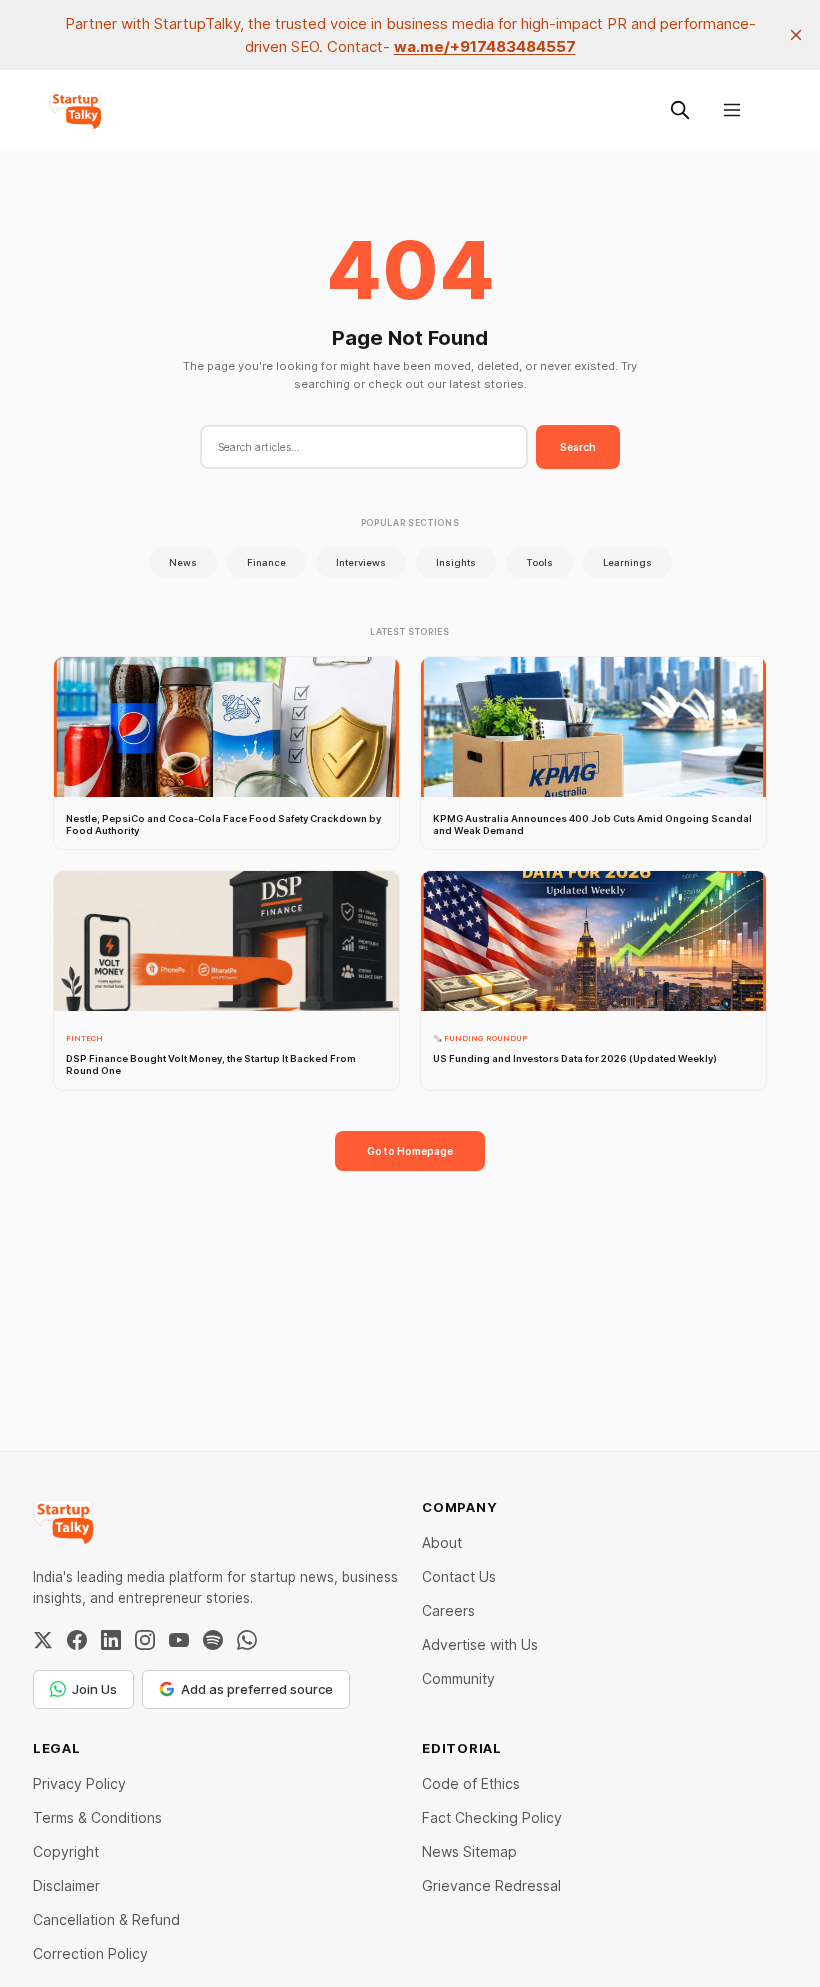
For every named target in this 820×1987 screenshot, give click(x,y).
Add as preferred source (257, 1689)
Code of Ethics (471, 1783)
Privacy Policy (79, 1783)
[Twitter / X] (43, 1640)
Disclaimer (66, 1885)
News (183, 562)
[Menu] (732, 110)
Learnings (627, 562)
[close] (796, 35)
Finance (266, 562)
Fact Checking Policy (492, 1817)
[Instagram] (145, 1640)
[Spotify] (213, 1640)
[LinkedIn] (111, 1640)
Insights (456, 562)
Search (578, 447)
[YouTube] (179, 1640)
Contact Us (459, 1576)
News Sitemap (469, 1851)
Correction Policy (90, 1953)
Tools (539, 562)
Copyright (66, 1851)
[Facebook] (77, 1640)
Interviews (361, 562)
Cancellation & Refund (106, 1919)
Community (458, 1678)
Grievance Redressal (491, 1885)
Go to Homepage (410, 1151)
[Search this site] (680, 110)
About (442, 1542)
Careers (448, 1610)
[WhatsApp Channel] (247, 1640)
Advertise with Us (480, 1644)
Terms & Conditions (97, 1817)
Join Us (94, 1689)
